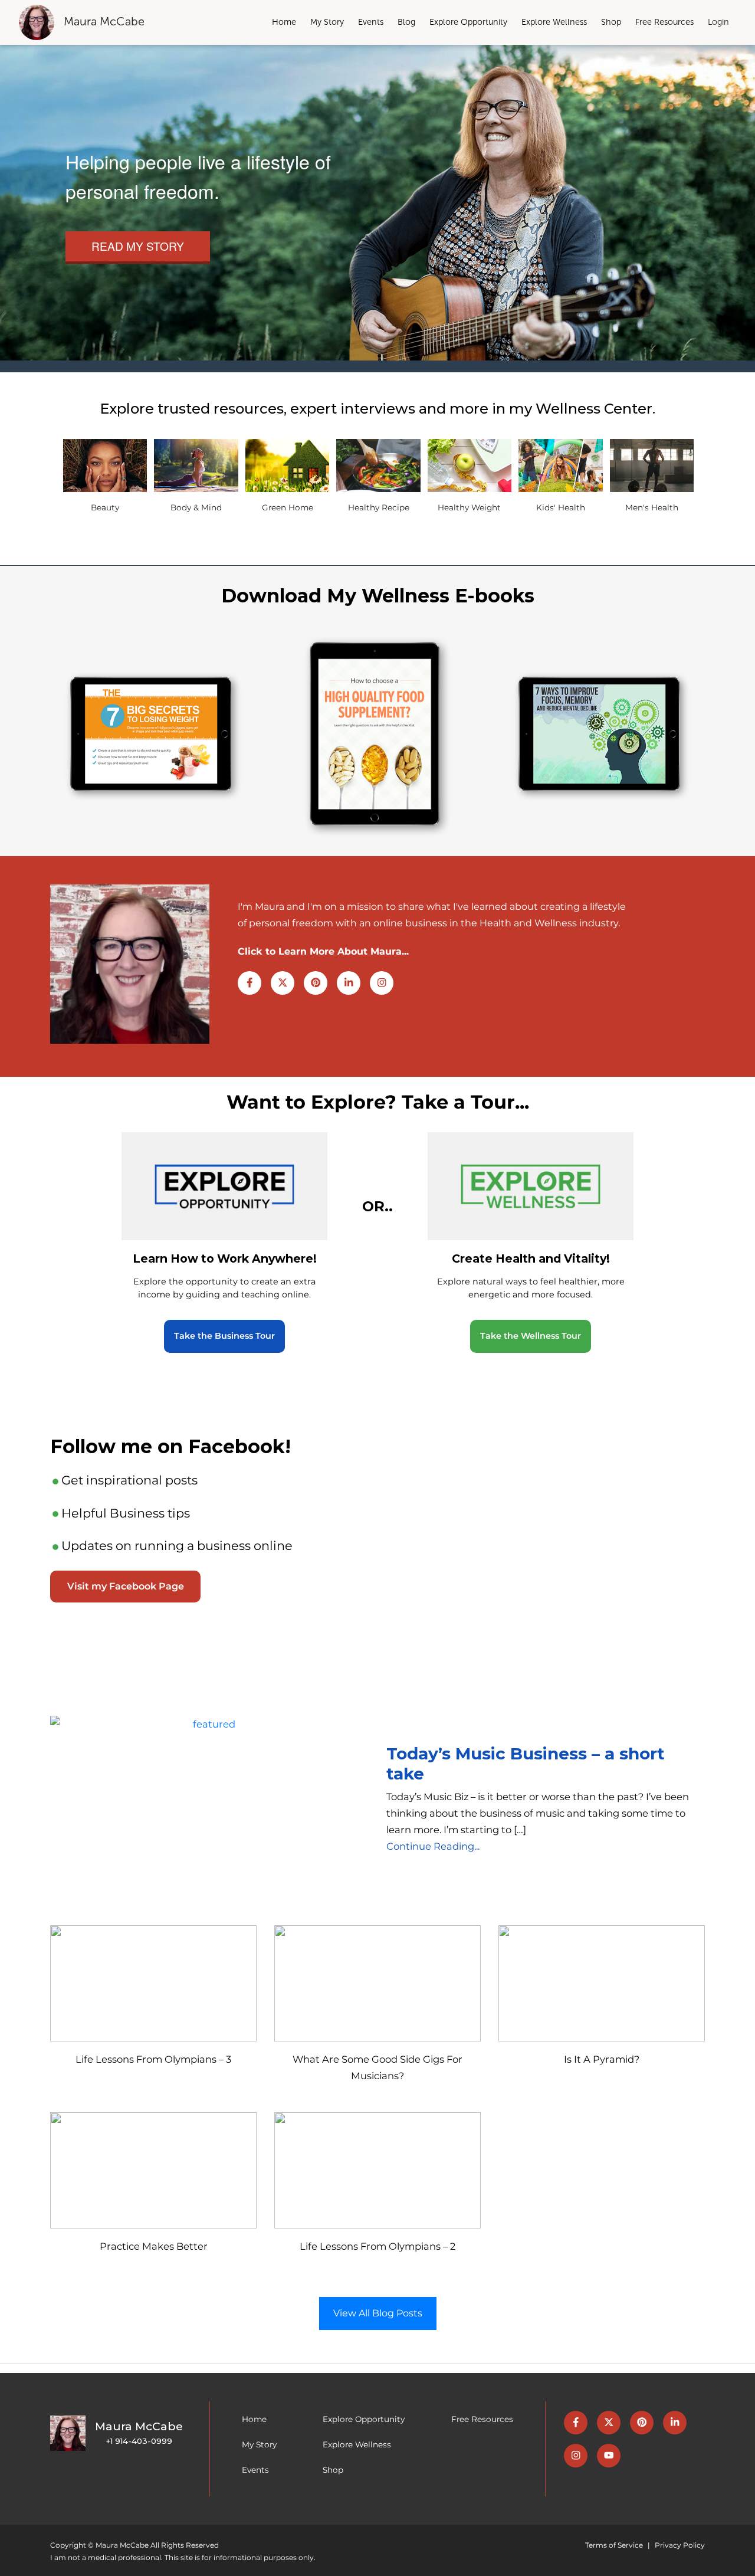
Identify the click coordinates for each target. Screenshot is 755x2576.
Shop (611, 22)
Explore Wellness (554, 22)
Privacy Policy (680, 2545)
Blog (406, 22)
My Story (327, 22)
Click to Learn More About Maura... (323, 951)
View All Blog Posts (378, 2313)
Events (371, 22)
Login (718, 22)
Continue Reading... (433, 1846)
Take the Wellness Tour (531, 1336)
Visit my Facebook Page (126, 1586)
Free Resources (664, 22)
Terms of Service (614, 2545)
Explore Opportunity (468, 22)
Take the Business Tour (224, 1336)
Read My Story (138, 246)
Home (284, 22)
